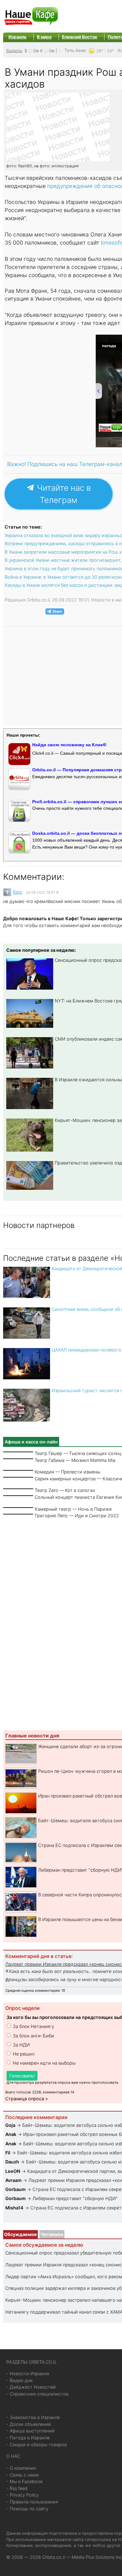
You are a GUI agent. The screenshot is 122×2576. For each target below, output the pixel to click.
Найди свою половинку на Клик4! (69, 745)
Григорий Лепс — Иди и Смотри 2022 (77, 1516)
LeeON (13, 2171)
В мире (44, 37)
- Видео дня (19, 2380)
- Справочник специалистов (37, 2394)
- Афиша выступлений (30, 2431)
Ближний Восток (80, 37)
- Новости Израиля (28, 2373)
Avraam (13, 2180)
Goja (10, 2125)
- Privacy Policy (23, 2495)
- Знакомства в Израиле (33, 2417)
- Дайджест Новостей (31, 2387)
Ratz (18, 892)
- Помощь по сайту (27, 2509)
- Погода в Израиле (28, 2438)
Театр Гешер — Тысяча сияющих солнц (78, 1453)
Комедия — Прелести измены (67, 1472)
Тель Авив (75, 50)
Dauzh (12, 2162)
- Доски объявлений (29, 2424)
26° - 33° (105, 51)
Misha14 (14, 2208)
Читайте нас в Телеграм (63, 494)
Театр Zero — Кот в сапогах (65, 1490)
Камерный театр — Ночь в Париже (73, 1509)
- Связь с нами (23, 2475)
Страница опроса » (27, 2099)
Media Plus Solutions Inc (97, 2557)
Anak (11, 2134)
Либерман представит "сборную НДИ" (75, 2198)
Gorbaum (15, 2189)
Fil (8, 2153)
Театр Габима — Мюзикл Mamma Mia (75, 1460)
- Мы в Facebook (25, 2481)
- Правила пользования (32, 2502)
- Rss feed (17, 2488)
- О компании (21, 2468)
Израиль (18, 37)
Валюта (14, 50)
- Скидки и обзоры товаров (37, 2444)
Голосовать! (22, 2076)
